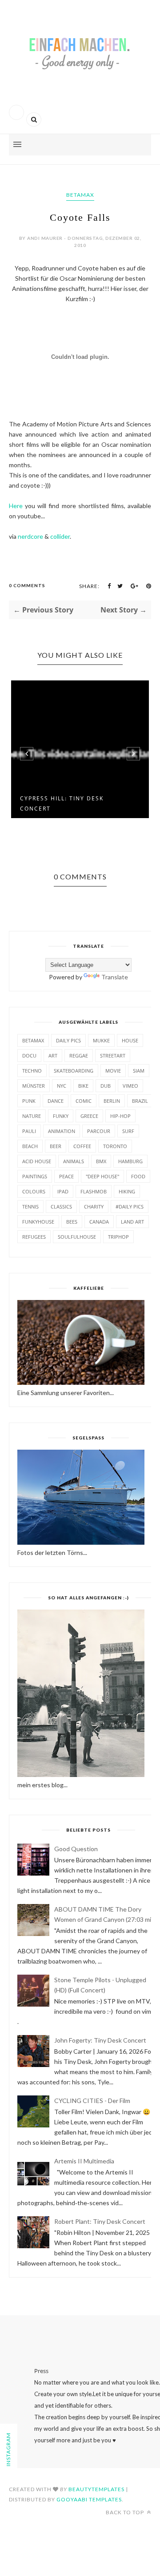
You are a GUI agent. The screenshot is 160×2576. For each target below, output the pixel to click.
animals (74, 1161)
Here (16, 506)
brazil (140, 1101)
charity (94, 1207)
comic (84, 1101)
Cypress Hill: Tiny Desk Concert (62, 803)
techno (32, 1071)
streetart (113, 1055)
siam (139, 1071)
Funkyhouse (38, 1222)
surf (128, 1131)
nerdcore (30, 536)
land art (132, 1222)
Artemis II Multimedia (84, 2161)
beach (30, 1146)
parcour (99, 1131)
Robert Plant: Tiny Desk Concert (100, 2221)
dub (106, 1086)
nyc (62, 1086)
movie (113, 1071)
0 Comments (27, 585)
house (130, 1040)
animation (62, 1131)
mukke (101, 1040)
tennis (30, 1207)
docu (29, 1055)
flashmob (94, 1191)
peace (66, 1176)
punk (29, 1101)
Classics (61, 1207)
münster (34, 1086)
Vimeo (130, 1086)
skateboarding (74, 1071)
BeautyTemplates (96, 2489)
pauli (29, 1131)
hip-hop (120, 1116)
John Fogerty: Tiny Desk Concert (100, 2040)
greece (89, 1116)
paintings (35, 1176)
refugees (34, 1237)
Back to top (126, 2512)
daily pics (68, 1040)
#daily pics (130, 1207)
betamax (80, 195)
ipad (63, 1191)
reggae (79, 1055)
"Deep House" (102, 1176)
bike (83, 1086)
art (53, 1055)
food (138, 1176)
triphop (118, 1237)
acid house (37, 1161)
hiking (127, 1191)
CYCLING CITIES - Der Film (92, 2101)
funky (61, 1116)
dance (56, 1101)
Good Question (76, 1849)
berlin (112, 1101)
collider (60, 536)
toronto (115, 1146)
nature (32, 1116)
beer (56, 1146)
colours (34, 1191)
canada (99, 1222)
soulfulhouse (77, 1237)
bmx (101, 1161)
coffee (82, 1146)
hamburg (130, 1161)
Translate (115, 977)
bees (72, 1222)
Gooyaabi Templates (89, 2499)
